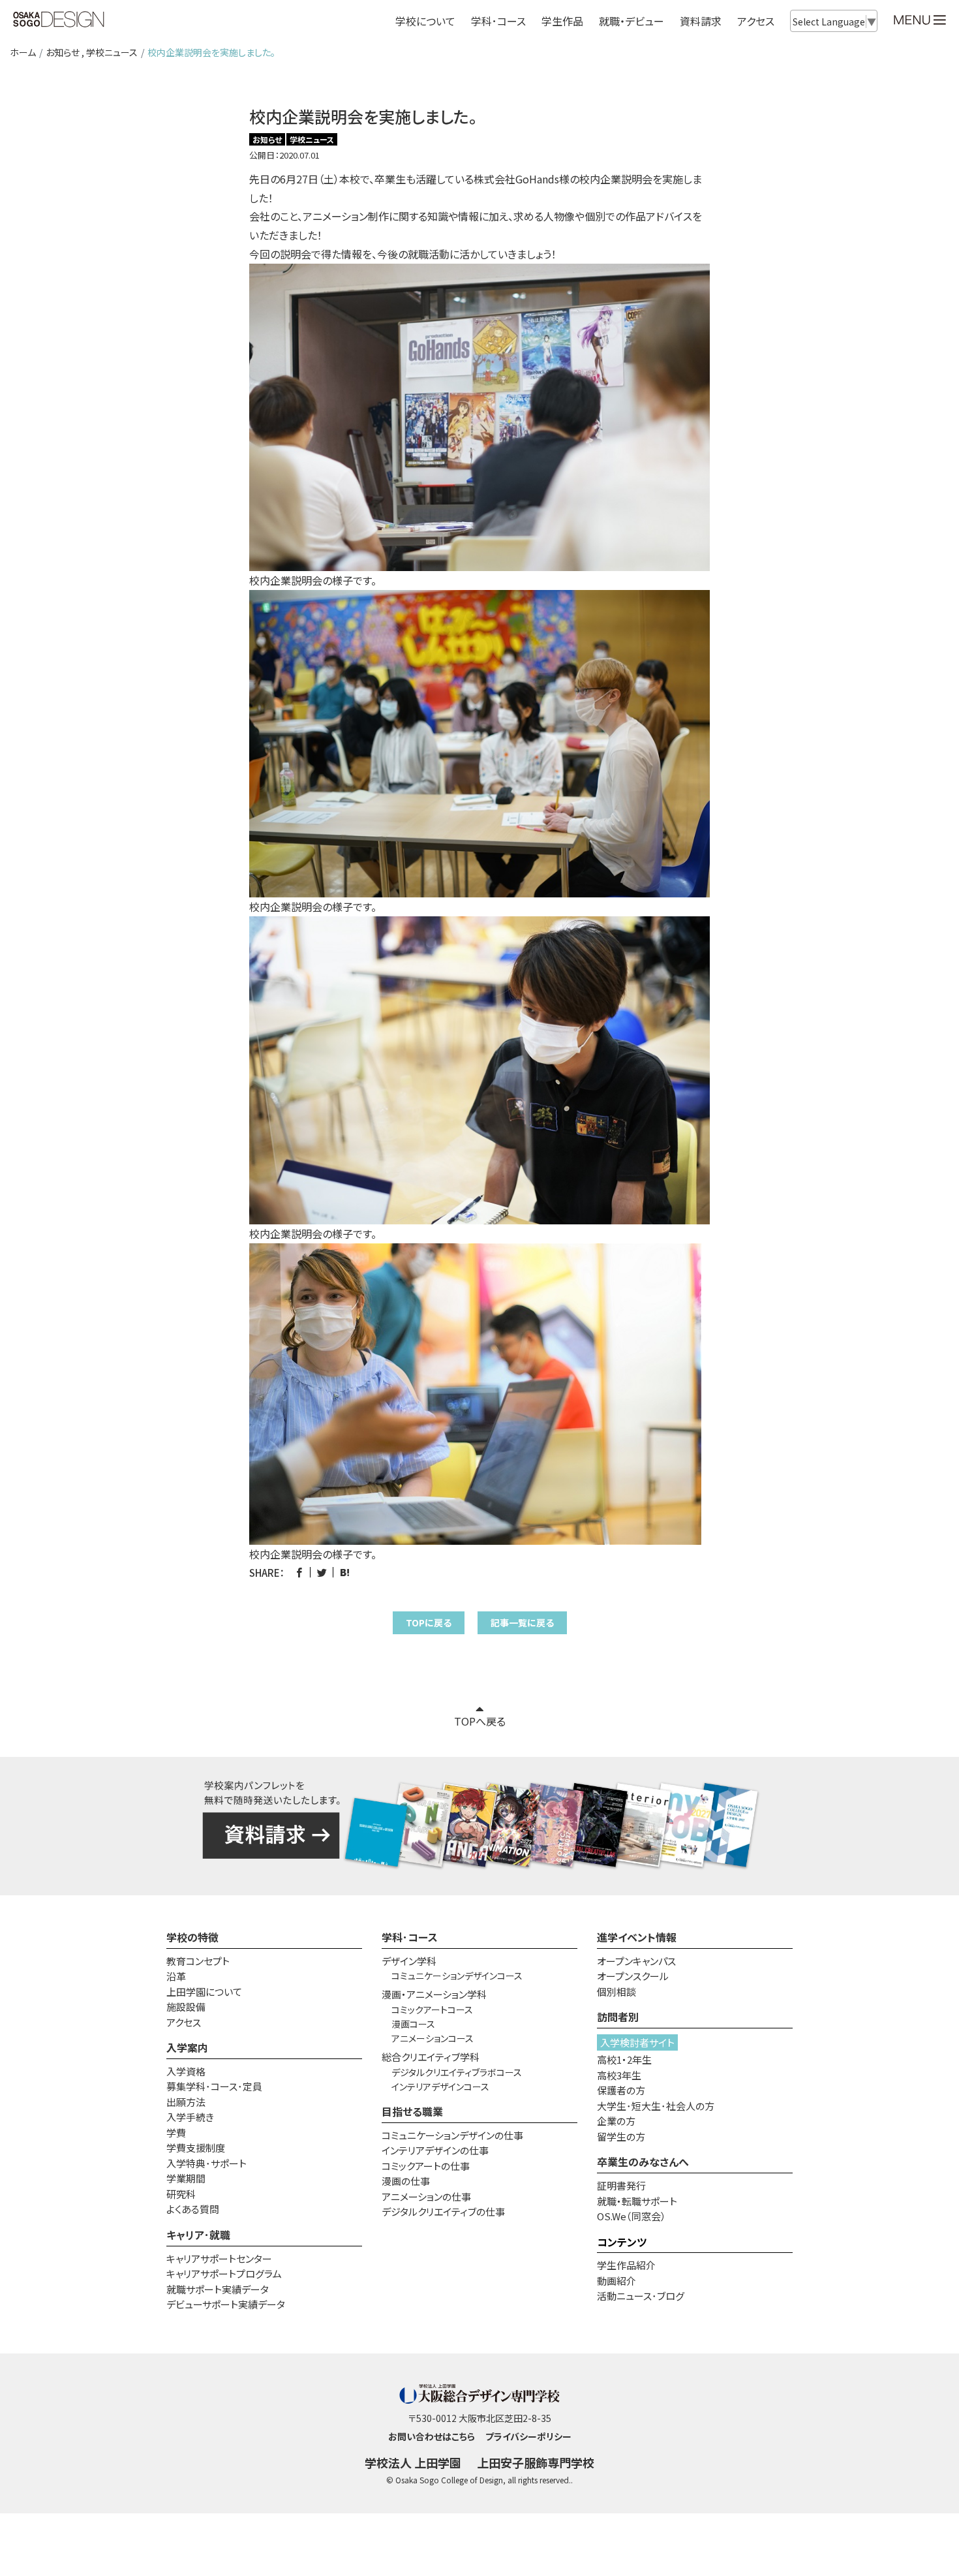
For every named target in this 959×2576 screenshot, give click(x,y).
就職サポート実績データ (218, 2289)
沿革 (176, 1976)
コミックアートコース (432, 2010)
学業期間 (186, 2178)
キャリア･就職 (198, 2235)
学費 (176, 2133)
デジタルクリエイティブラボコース (457, 2072)
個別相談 (616, 1992)
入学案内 (187, 2047)
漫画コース (413, 2024)
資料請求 (701, 21)
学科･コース (410, 1937)
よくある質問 (193, 2209)
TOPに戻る (429, 1622)
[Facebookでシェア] (299, 1573)
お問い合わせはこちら (432, 2436)
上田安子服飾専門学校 (536, 2462)
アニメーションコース (433, 2038)
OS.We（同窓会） (632, 2216)
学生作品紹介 (626, 2265)
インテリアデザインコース (440, 2087)
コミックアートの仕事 (426, 2166)
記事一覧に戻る (522, 1622)
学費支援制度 (196, 2148)
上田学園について (204, 1992)
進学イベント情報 (637, 1937)
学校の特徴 (192, 1937)
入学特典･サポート (206, 2163)
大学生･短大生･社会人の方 (656, 2106)
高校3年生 (619, 2075)
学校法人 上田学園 (413, 2462)
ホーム (23, 52)
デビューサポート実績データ (226, 2304)
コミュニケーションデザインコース (457, 1976)
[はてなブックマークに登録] (345, 1573)
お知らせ (63, 52)
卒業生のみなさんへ (643, 2162)
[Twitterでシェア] (322, 1573)
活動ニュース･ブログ (641, 2296)
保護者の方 (621, 2090)
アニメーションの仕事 (426, 2196)
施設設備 (186, 2007)
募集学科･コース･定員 (214, 2086)
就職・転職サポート (637, 2201)
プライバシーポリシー (528, 2436)
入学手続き (190, 2117)
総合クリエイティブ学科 (431, 2057)
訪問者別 (618, 2017)
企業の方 (616, 2121)
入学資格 (186, 2071)
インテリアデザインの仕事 (435, 2150)
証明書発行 (621, 2185)
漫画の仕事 (406, 2181)
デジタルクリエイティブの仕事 (443, 2211)
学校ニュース (112, 52)
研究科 (181, 2194)
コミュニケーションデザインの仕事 (452, 2135)
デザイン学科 (409, 1961)
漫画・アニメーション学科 (434, 1994)
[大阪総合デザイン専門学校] (59, 20)
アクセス (756, 21)
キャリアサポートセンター (219, 2258)
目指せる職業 (412, 2111)
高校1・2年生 (624, 2059)
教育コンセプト (198, 1961)
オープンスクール (633, 1976)
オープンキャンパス (636, 1961)
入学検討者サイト (637, 2042)
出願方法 (186, 2102)
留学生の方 (621, 2136)
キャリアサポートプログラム (224, 2273)
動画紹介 (616, 2281)
